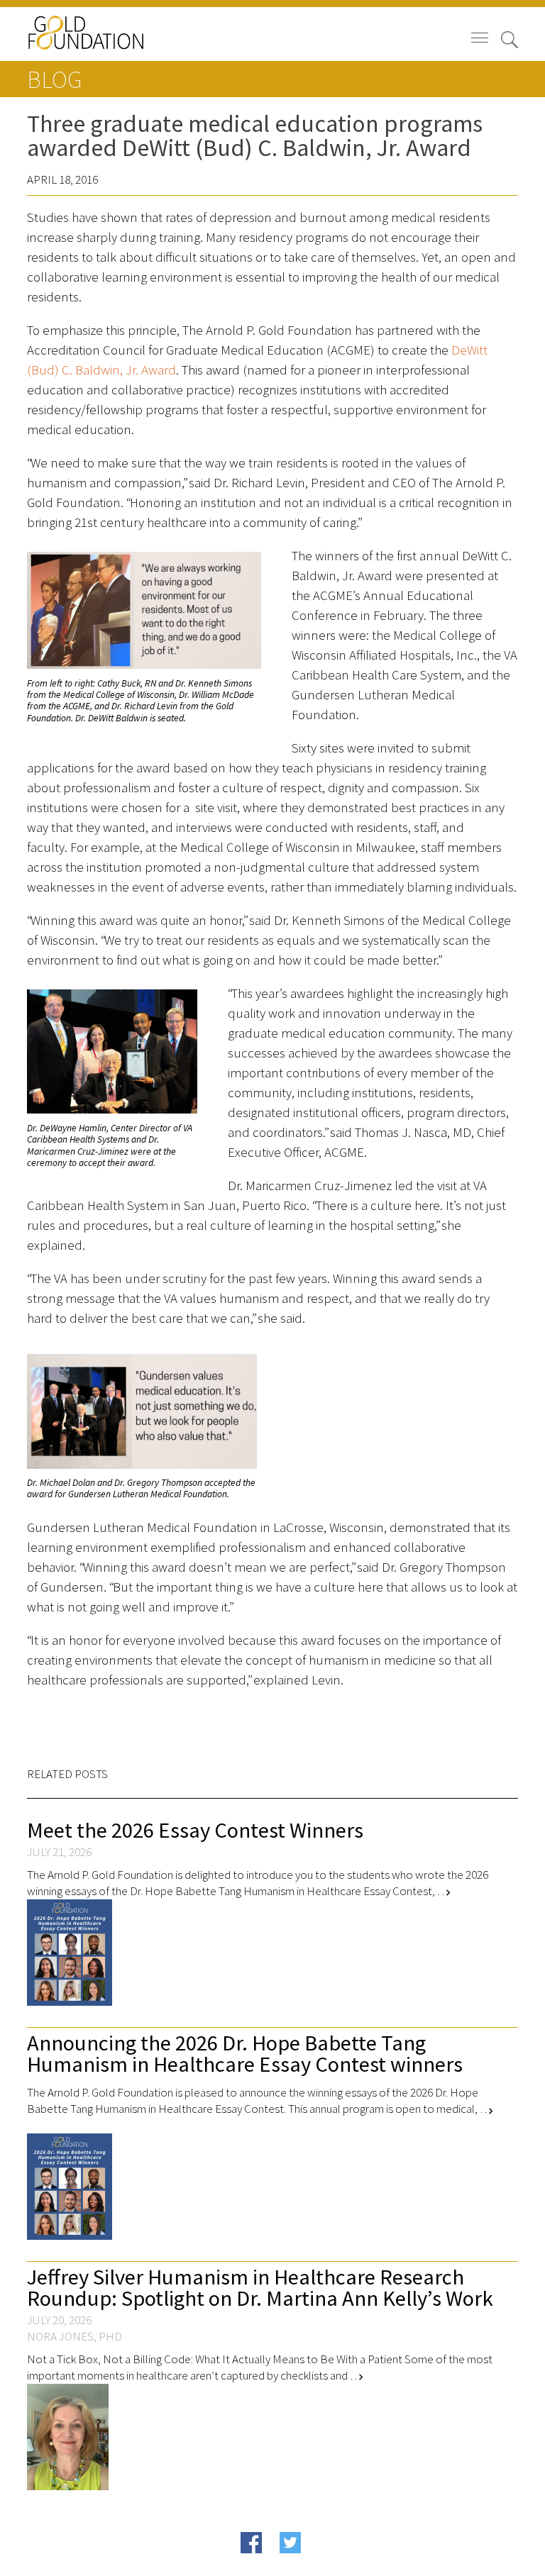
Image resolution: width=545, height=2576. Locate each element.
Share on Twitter (318, 2564)
